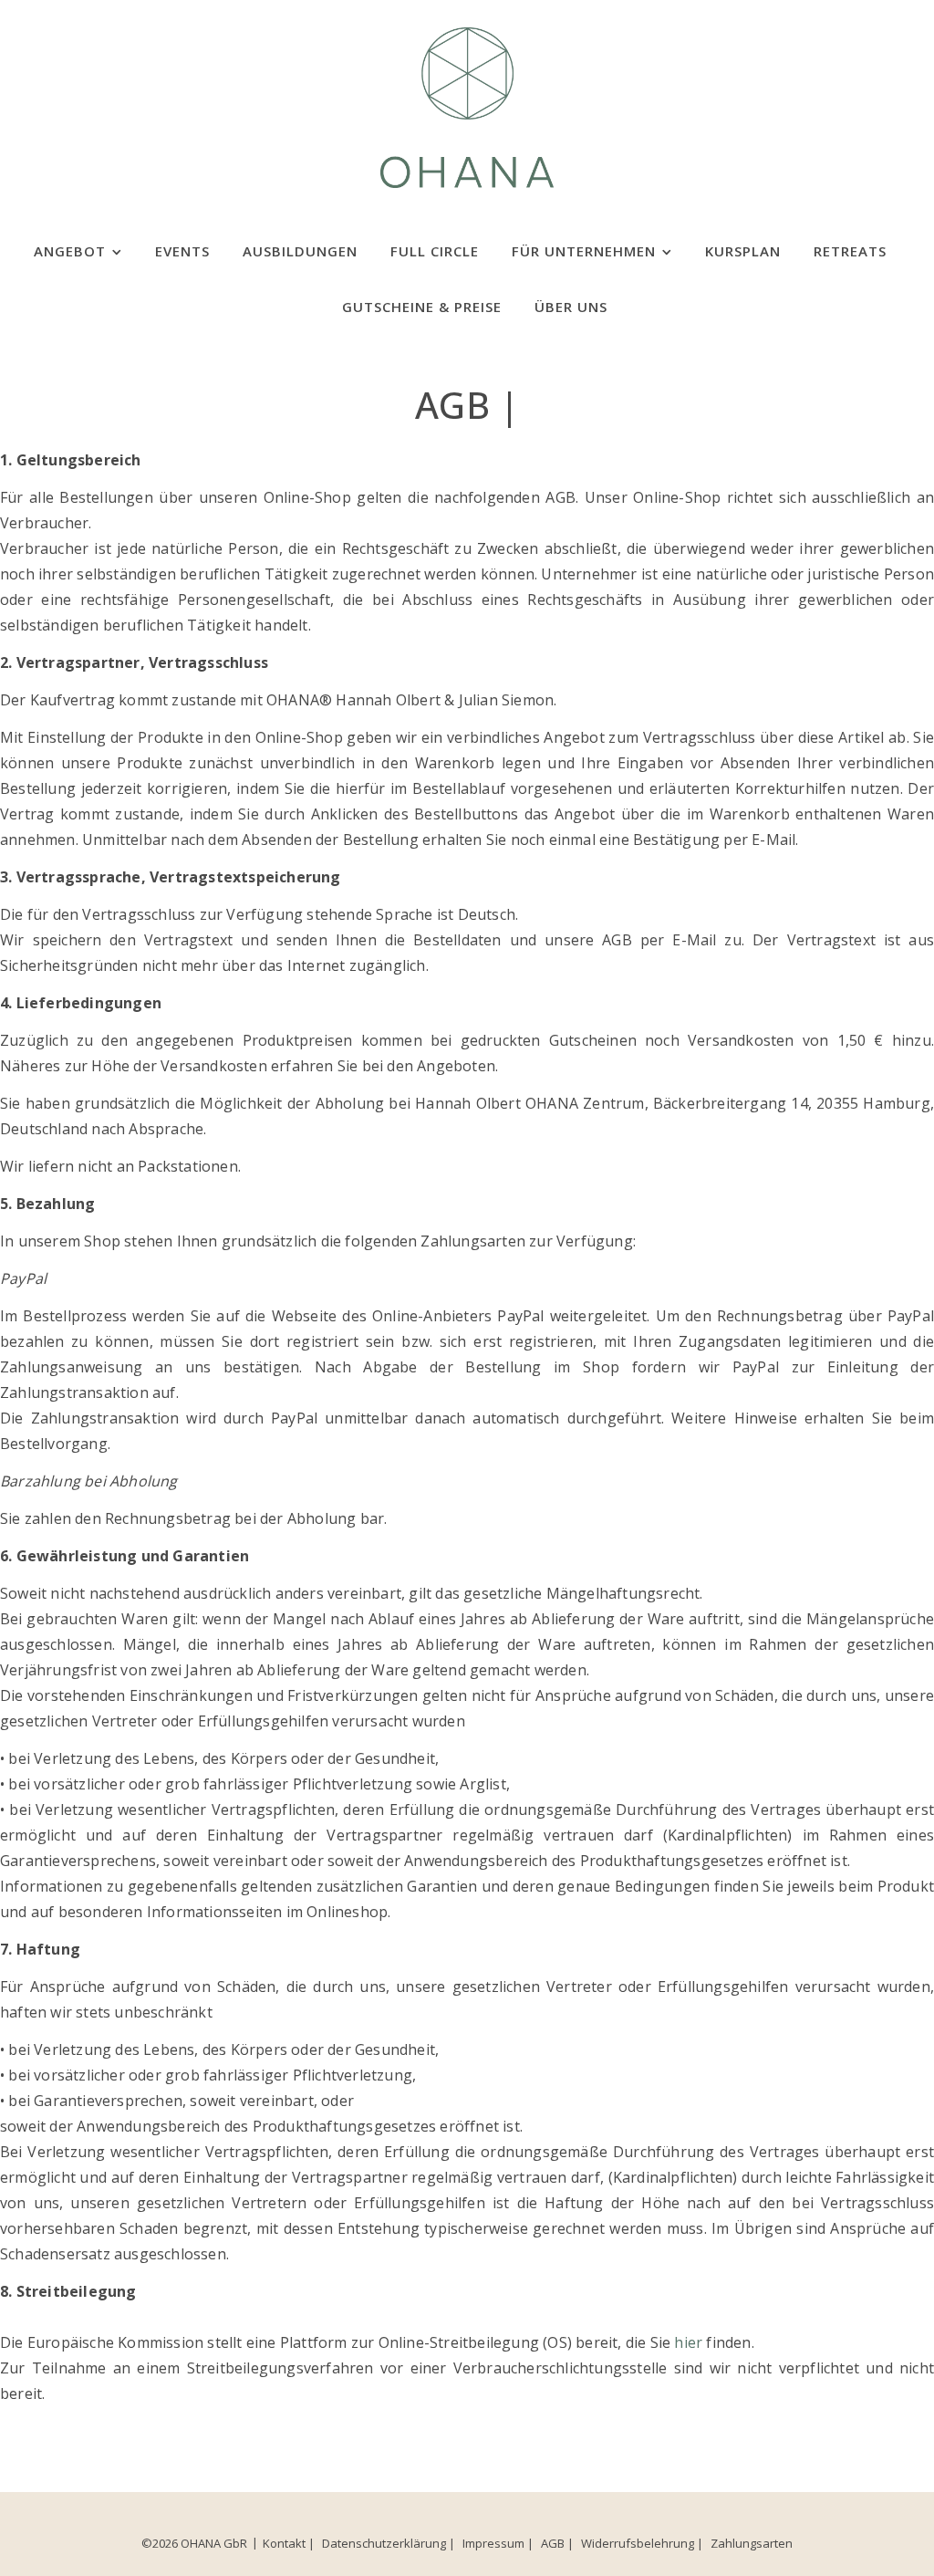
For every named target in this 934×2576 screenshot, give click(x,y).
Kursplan (743, 251)
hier (688, 2342)
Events (182, 251)
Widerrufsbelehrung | (642, 2543)
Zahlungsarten (752, 2543)
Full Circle (435, 251)
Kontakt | (289, 2543)
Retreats (850, 251)
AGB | (557, 2543)
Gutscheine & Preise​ (422, 307)
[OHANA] (467, 105)
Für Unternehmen (584, 251)
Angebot (70, 251)
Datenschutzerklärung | (389, 2543)
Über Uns (571, 307)
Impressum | (498, 2543)
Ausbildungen (300, 251)
